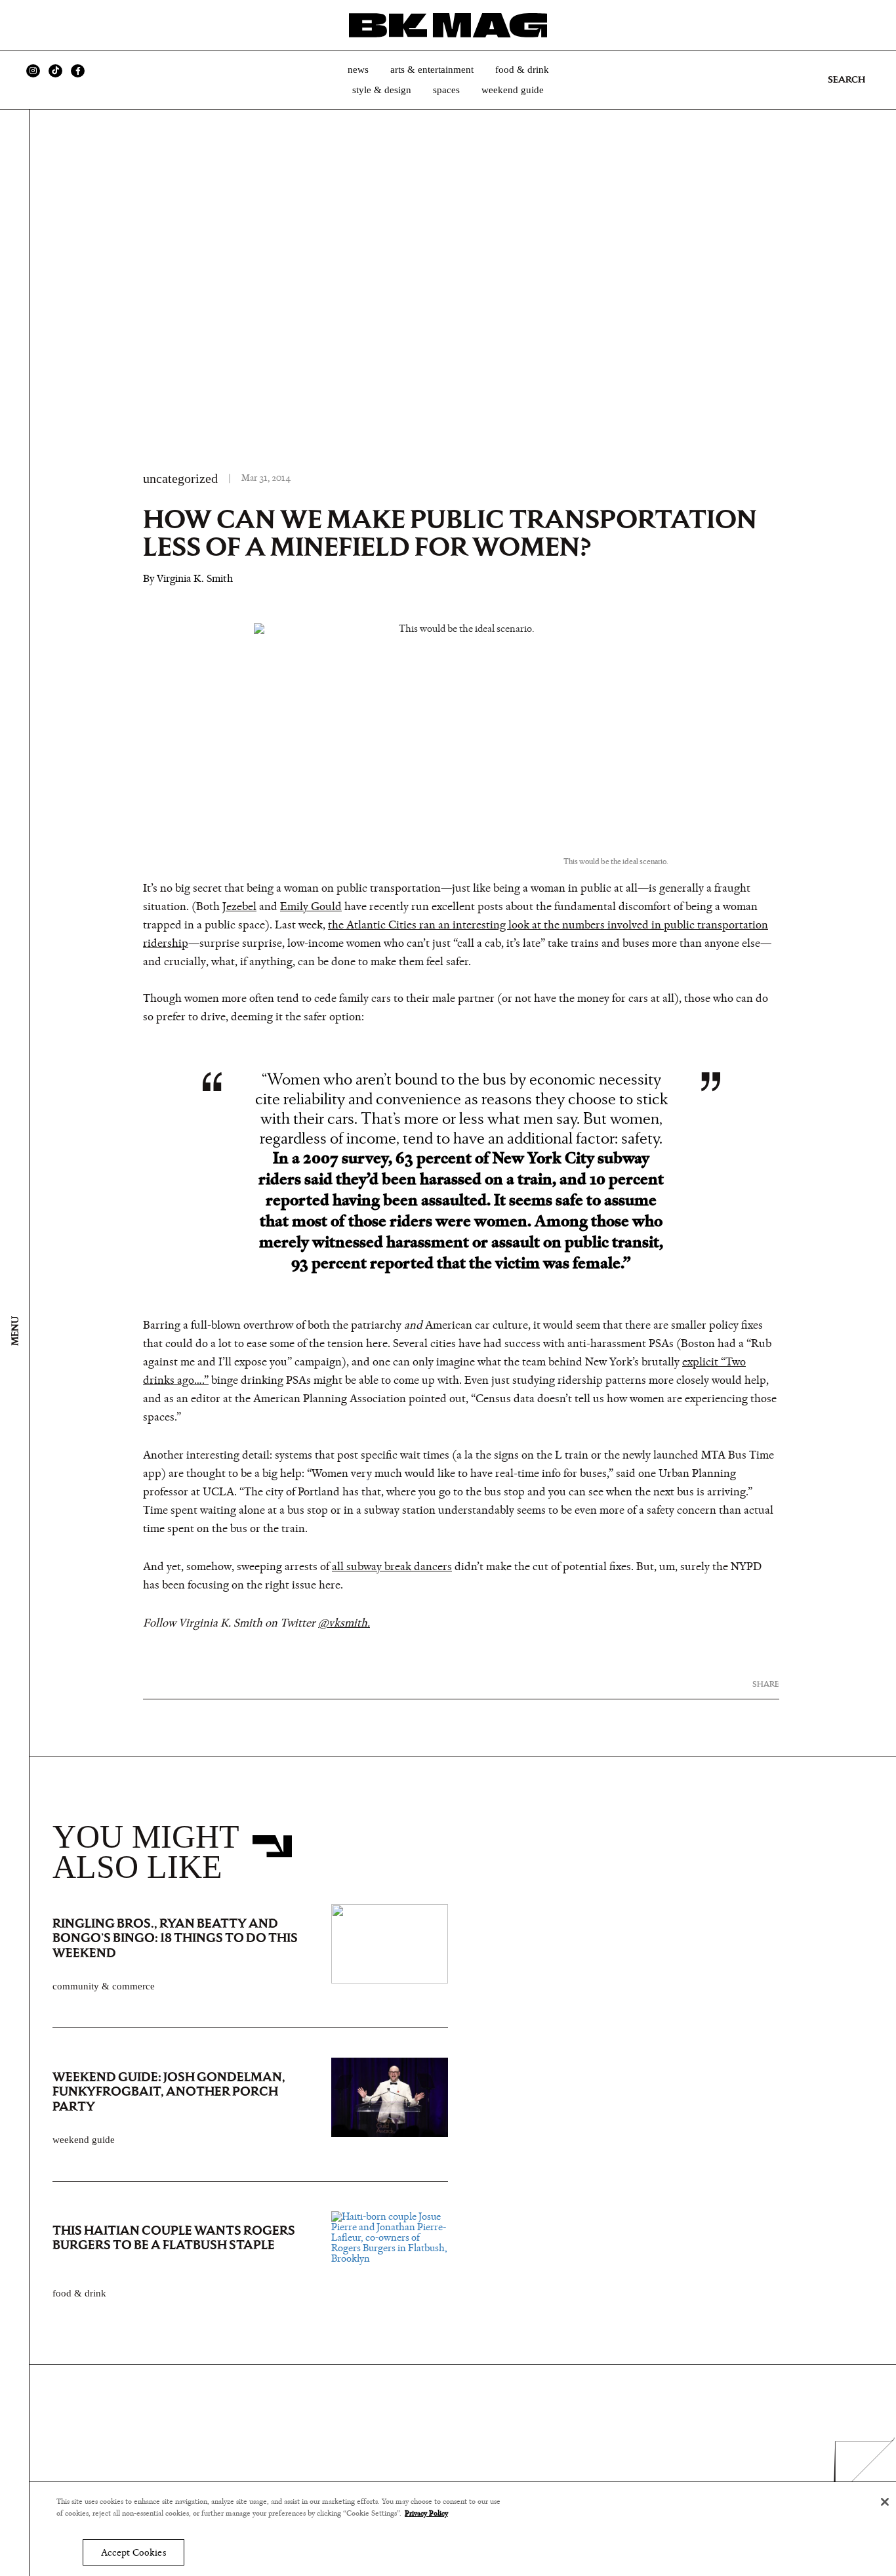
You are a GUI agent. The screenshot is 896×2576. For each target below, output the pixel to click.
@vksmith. (344, 1623)
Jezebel (239, 907)
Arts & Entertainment (432, 70)
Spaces (446, 90)
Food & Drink (522, 70)
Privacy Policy (426, 2514)
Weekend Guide (513, 90)
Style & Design (382, 90)
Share (766, 1684)
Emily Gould (311, 907)
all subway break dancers (392, 1567)
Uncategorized (180, 478)
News (358, 70)
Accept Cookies (133, 2553)
